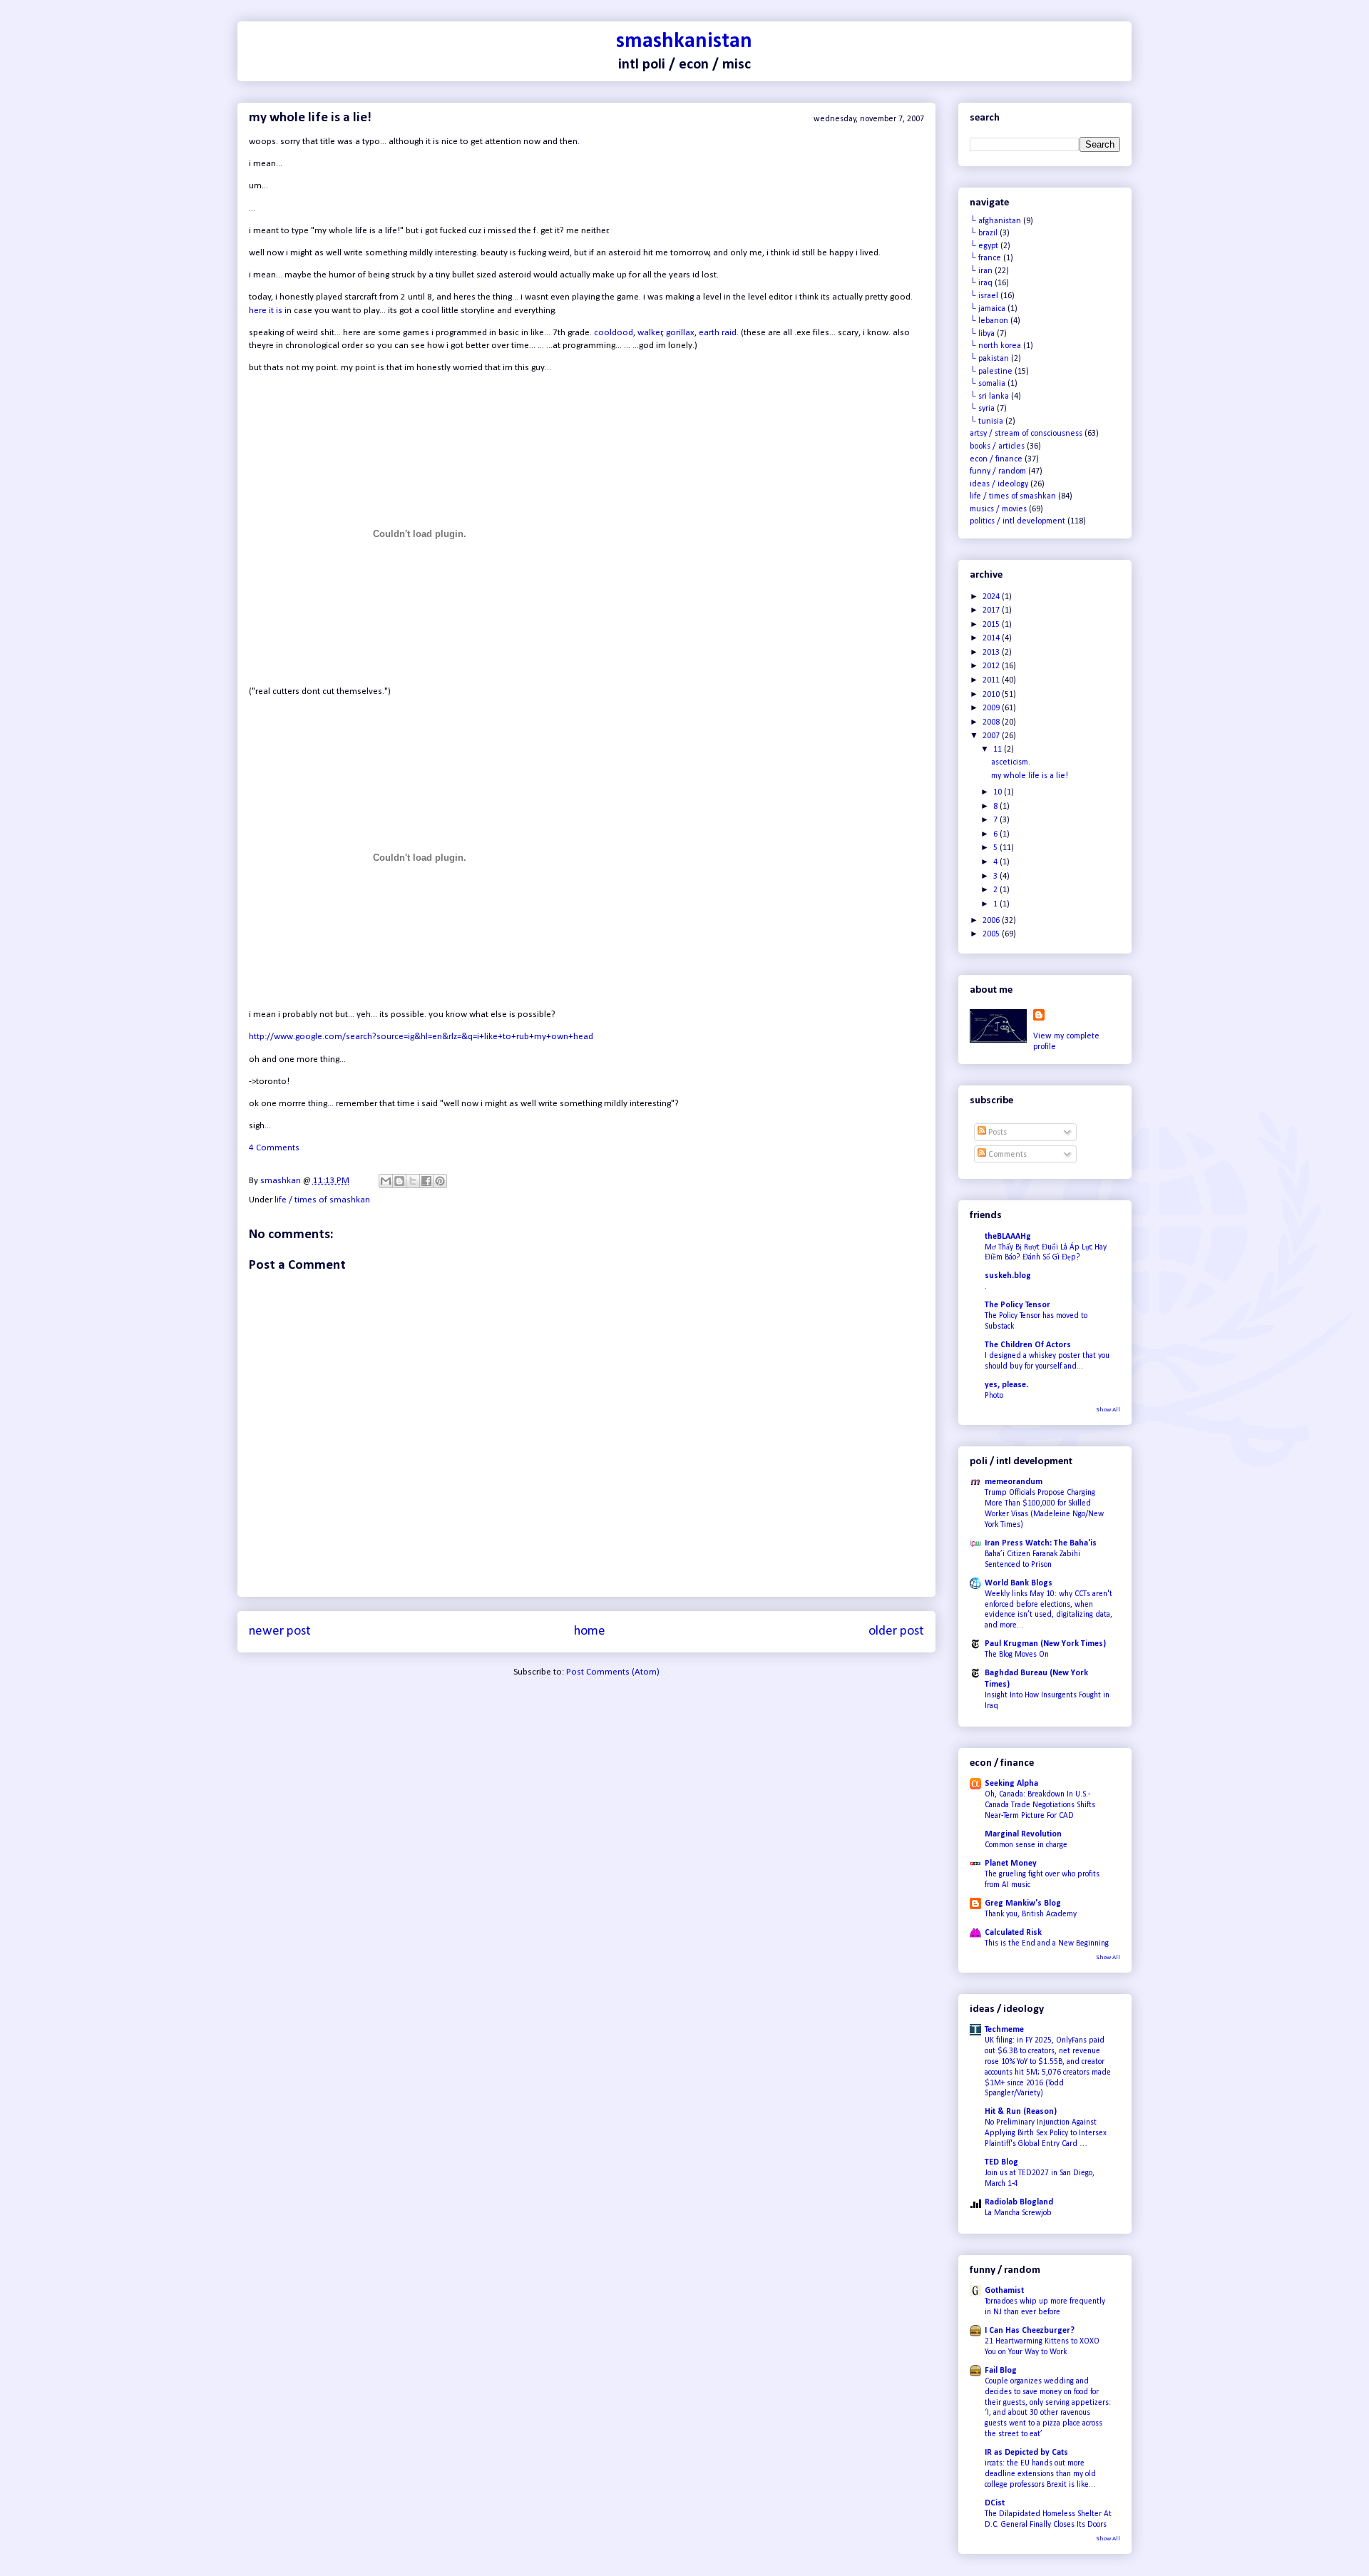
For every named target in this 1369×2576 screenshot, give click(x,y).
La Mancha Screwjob (1018, 2213)
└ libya (982, 334)
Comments (1006, 1155)
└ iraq (981, 283)
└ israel (984, 296)
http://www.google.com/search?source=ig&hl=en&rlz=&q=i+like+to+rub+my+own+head (421, 1037)
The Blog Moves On (1017, 1655)
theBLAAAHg (1008, 1237)
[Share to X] (413, 1181)
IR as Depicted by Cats (1026, 2453)
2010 (992, 695)
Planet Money (1011, 1864)
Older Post (896, 1631)
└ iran (981, 271)
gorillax (680, 333)
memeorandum (1014, 1482)
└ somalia (988, 384)
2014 (992, 638)
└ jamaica (988, 309)
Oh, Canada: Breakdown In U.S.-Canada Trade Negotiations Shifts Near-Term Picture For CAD (1040, 1805)
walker (650, 333)
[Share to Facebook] (426, 1181)
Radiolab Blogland (1019, 2202)
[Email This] (386, 1181)
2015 (992, 625)
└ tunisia (986, 421)
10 (999, 792)
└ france (985, 258)
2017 (992, 610)
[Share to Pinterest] (440, 1181)
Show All (1108, 1410)
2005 (992, 934)
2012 (992, 666)
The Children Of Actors (1028, 1345)
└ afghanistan (995, 221)
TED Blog (1001, 2162)
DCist (995, 2503)
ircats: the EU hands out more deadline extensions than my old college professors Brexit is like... (1040, 2474)
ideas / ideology (999, 484)
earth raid (718, 333)
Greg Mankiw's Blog (1023, 1903)
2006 (992, 921)
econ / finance (996, 459)
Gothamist (1004, 2291)
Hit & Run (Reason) (1021, 2112)
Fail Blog (1001, 2371)
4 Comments (274, 1148)
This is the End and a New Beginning (1047, 1943)
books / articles (997, 446)
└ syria (982, 409)
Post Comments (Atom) (613, 1672)
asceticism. (1011, 762)
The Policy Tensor (1017, 1305)
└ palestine (991, 372)
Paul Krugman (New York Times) (1045, 1644)
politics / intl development (1017, 521)
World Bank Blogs (1019, 1583)
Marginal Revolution (1023, 1834)
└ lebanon (989, 321)
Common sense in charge (1026, 1845)
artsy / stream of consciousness (1026, 434)
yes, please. (1006, 1385)
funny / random (998, 471)
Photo (994, 1396)
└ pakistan (989, 359)
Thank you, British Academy (1031, 1914)
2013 (992, 653)
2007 (992, 736)
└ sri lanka (989, 397)
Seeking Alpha (1011, 1784)
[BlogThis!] (399, 1181)
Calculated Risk (1013, 1933)
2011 (992, 680)
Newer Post (280, 1631)
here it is (266, 311)
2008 (992, 722)
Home (590, 1631)
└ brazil (984, 233)
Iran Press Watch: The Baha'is (1041, 1543)
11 (999, 750)
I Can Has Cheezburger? (1030, 2331)
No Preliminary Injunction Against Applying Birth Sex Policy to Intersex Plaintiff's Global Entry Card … (1046, 2133)
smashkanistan (684, 42)
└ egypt (984, 246)
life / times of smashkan (322, 1200)
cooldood (614, 333)
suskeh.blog (1008, 1276)
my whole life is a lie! (1030, 776)
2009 (992, 708)
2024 (992, 597)
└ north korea (995, 346)
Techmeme (1004, 2030)
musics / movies (998, 509)
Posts (996, 1133)
